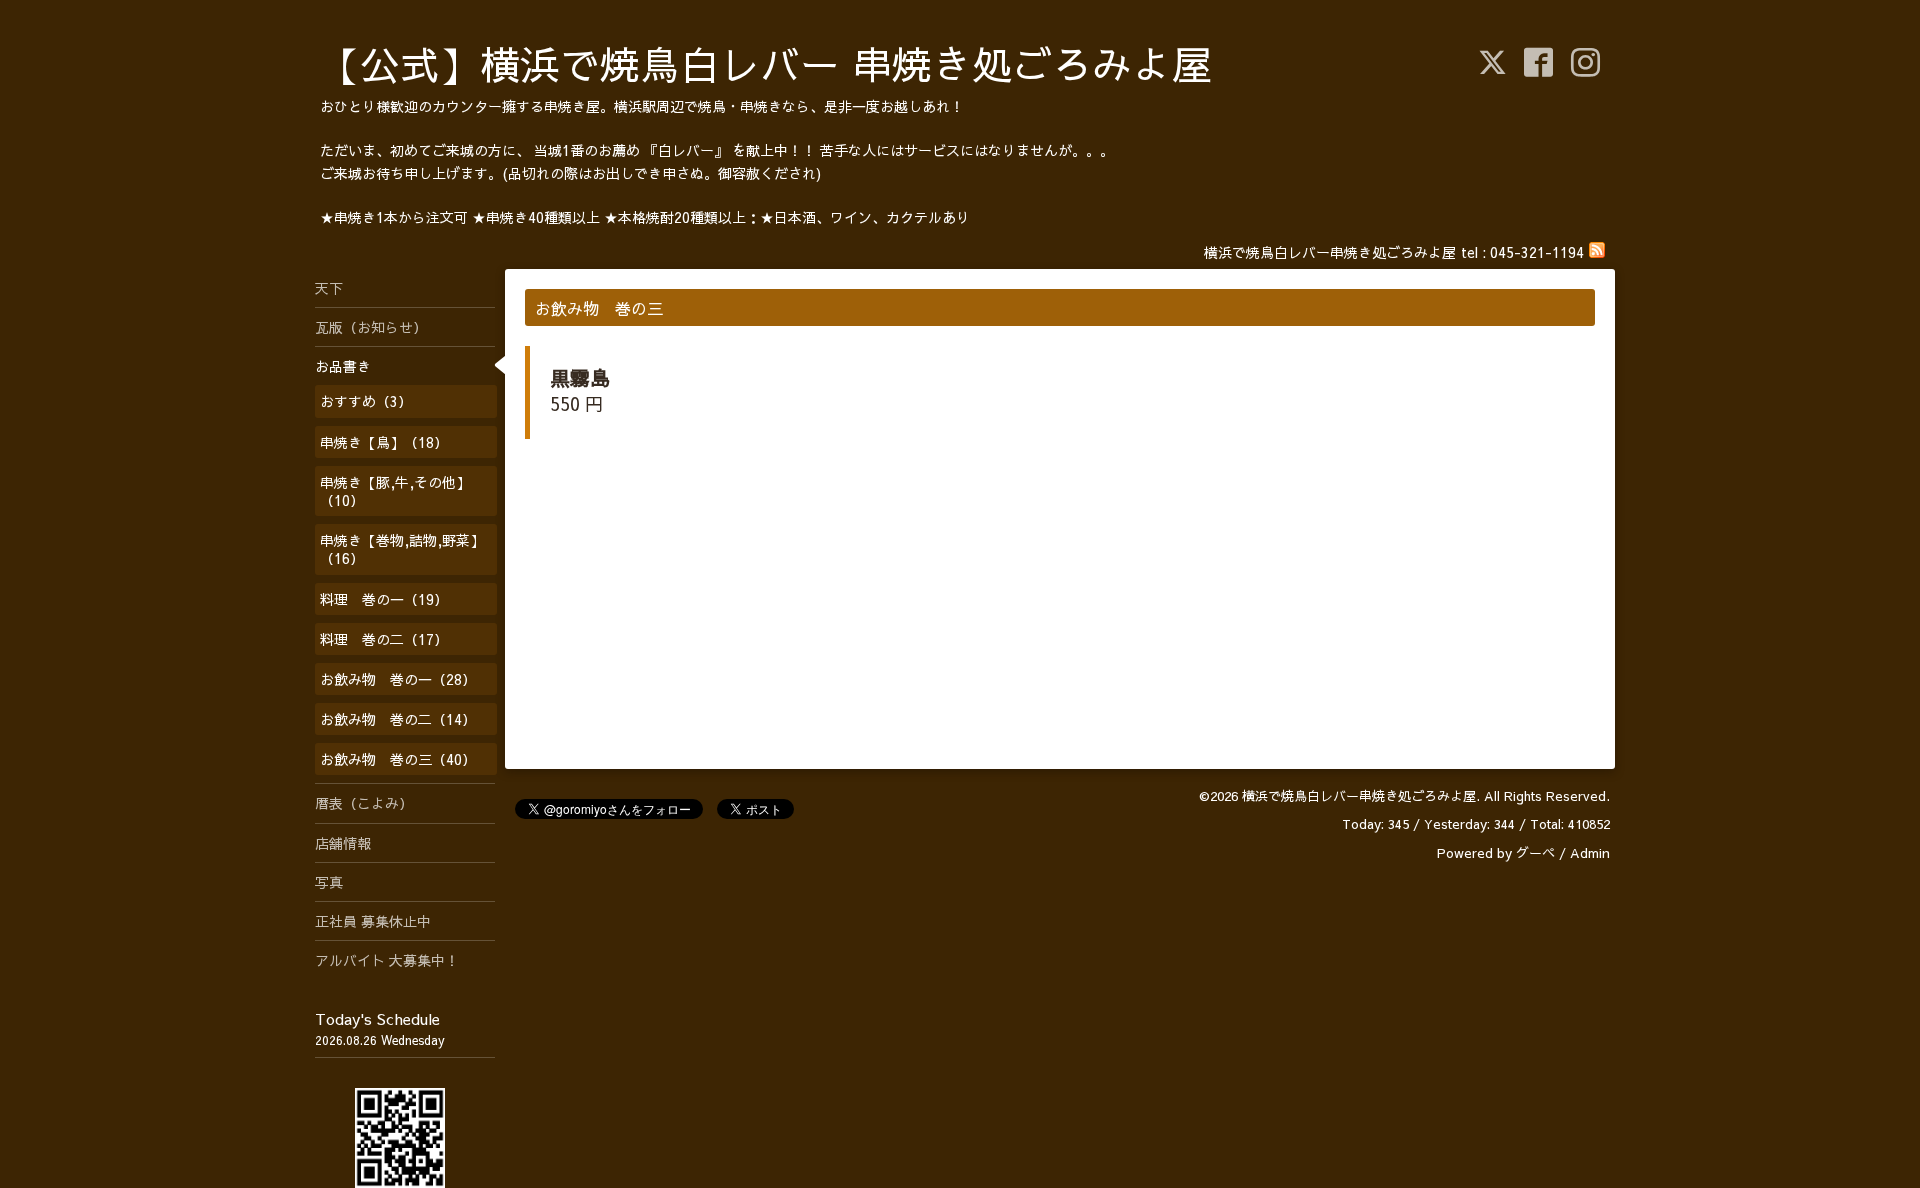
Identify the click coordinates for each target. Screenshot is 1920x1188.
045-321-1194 (1537, 252)
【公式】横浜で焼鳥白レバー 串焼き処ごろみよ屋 (766, 63)
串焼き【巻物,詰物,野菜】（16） (402, 549)
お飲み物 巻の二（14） (398, 719)
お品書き (343, 366)
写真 (329, 882)
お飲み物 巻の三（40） (398, 759)
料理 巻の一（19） (384, 599)
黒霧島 (580, 377)
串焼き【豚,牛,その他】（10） (395, 491)
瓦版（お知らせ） (371, 327)
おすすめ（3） (366, 401)
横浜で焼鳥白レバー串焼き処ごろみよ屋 (1359, 796)
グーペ (1535, 853)
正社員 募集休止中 (373, 921)
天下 (329, 288)
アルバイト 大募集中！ (387, 960)
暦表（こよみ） (364, 803)
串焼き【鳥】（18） (384, 442)
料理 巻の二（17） (384, 639)
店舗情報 (343, 843)
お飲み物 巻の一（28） (398, 679)
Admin (1590, 853)
